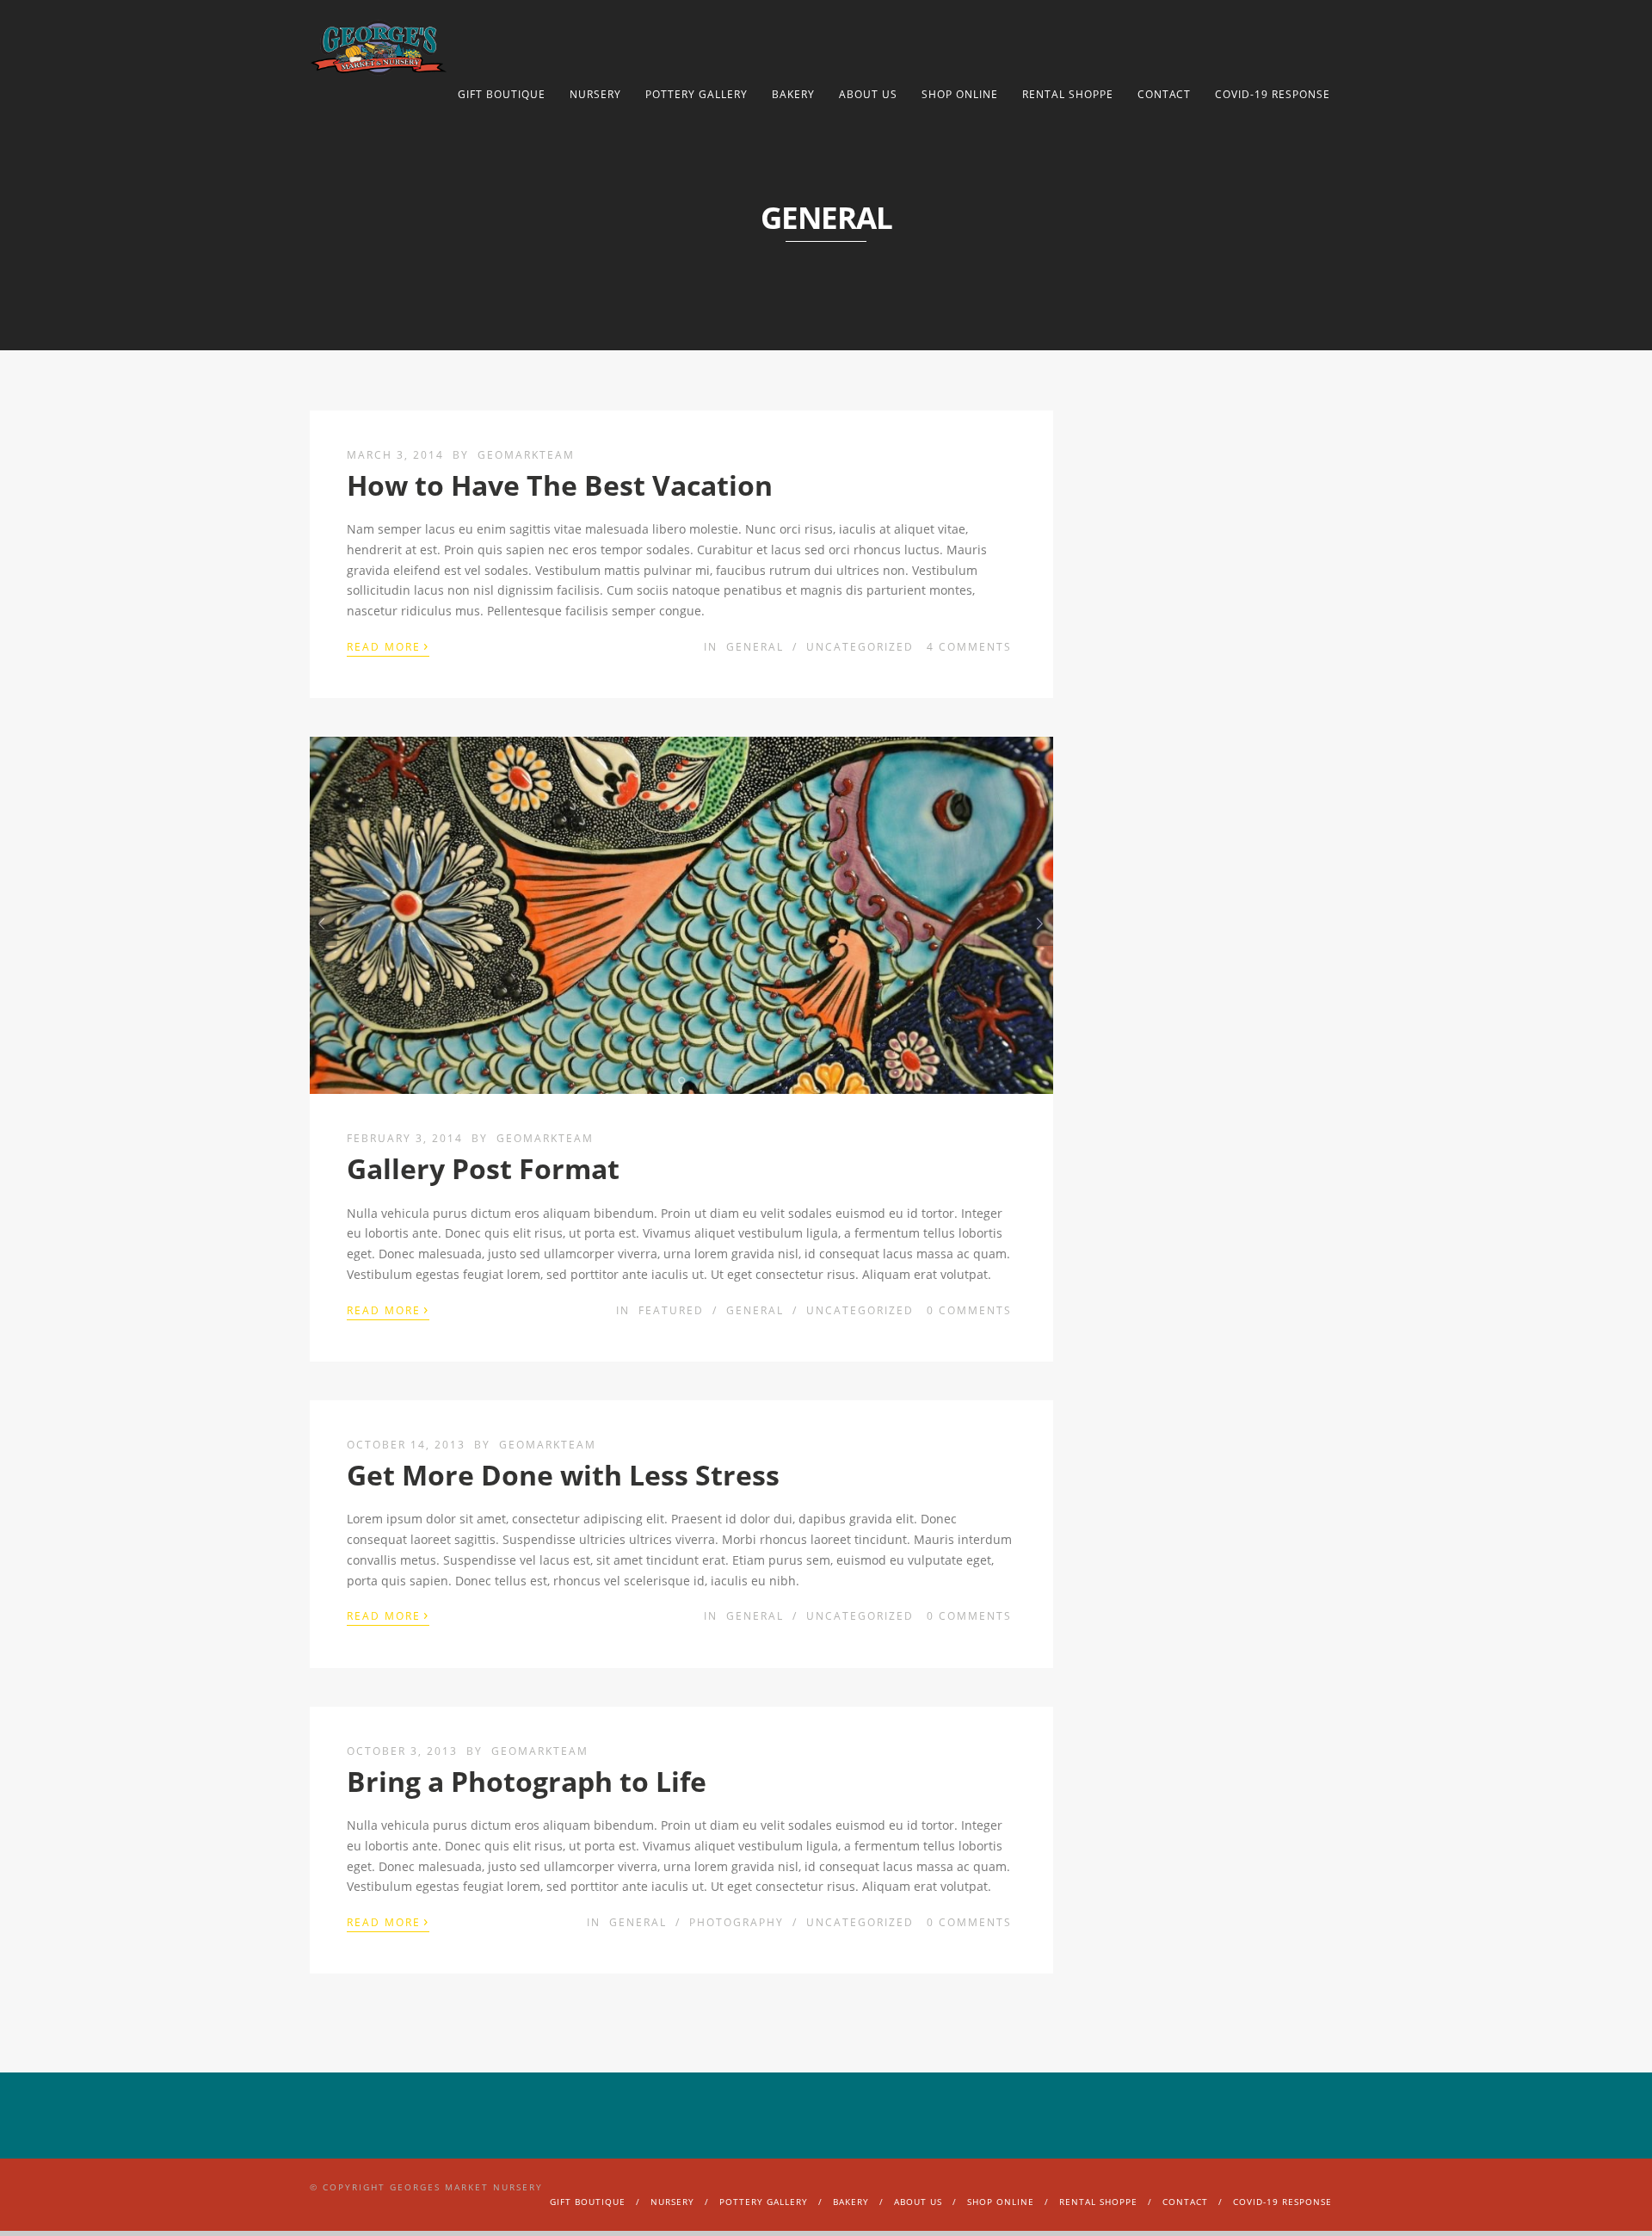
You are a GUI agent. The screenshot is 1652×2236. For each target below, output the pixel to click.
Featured (671, 1310)
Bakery (793, 94)
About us (868, 94)
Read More (388, 645)
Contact (1164, 94)
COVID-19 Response (1273, 94)
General (755, 647)
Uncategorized (860, 647)
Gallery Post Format (483, 1168)
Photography (737, 1922)
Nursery (595, 94)
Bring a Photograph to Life (527, 1781)
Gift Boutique (502, 94)
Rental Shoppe (1068, 94)
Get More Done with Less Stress (563, 1475)
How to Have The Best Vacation (560, 485)
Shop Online (960, 94)
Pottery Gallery (697, 94)
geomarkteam (526, 455)
